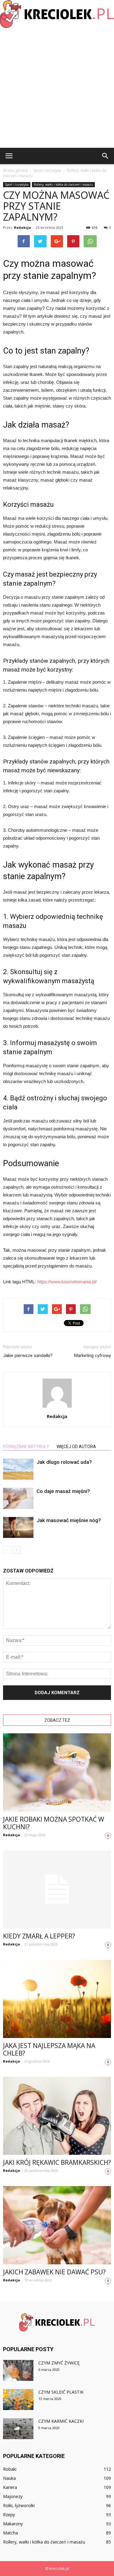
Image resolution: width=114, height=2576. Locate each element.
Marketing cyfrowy (93, 1356)
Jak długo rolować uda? (64, 1462)
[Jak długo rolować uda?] (18, 1469)
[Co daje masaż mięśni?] (18, 1498)
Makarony (13, 2524)
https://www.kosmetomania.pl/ (67, 1282)
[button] (105, 156)
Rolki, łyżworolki (19, 2505)
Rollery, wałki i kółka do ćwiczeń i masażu (63, 184)
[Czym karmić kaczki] (18, 2429)
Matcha (10, 2533)
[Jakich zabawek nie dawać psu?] (57, 2225)
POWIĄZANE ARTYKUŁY (26, 1447)
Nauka (9, 2478)
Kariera (10, 2487)
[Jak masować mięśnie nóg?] (18, 1527)
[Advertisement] (57, 88)
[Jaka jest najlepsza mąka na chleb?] (57, 1999)
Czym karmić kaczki (61, 2421)
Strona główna (15, 170)
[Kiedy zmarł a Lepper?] (57, 1889)
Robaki (10, 2469)
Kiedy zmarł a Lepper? (39, 1936)
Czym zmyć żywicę (59, 2363)
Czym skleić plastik (61, 2392)
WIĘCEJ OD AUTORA (76, 1447)
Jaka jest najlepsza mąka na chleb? (49, 2049)
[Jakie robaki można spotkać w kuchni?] (57, 1772)
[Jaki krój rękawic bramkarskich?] (57, 2116)
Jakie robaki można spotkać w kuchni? (54, 1823)
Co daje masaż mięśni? (63, 1491)
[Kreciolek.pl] (57, 14)
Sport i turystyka (17, 184)
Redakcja (22, 227)
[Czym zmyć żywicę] (18, 2370)
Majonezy (13, 2496)
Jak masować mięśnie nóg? (69, 1520)
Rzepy (9, 2515)
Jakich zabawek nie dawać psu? (54, 2272)
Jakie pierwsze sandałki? (28, 1356)
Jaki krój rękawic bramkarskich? (57, 2162)
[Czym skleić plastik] (18, 2400)
